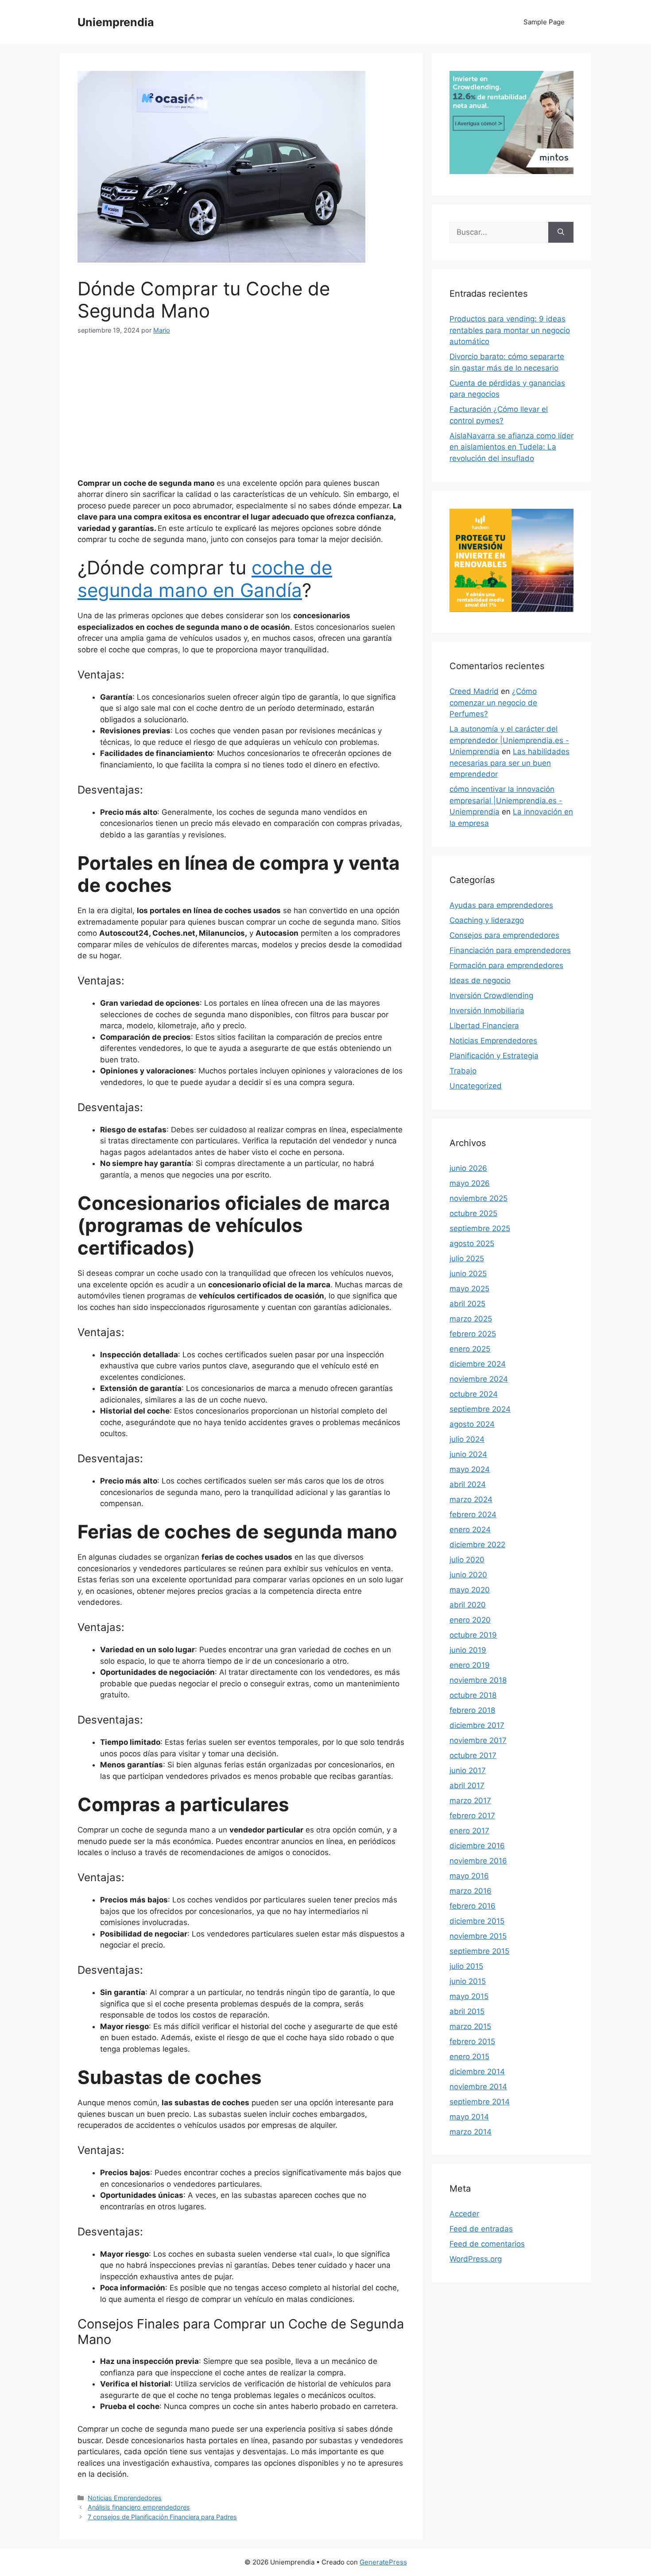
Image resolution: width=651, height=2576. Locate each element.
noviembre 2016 (478, 1861)
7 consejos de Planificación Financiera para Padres (162, 2517)
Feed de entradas (481, 2229)
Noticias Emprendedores (125, 2498)
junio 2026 (468, 1168)
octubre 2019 (473, 1635)
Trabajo (463, 1071)
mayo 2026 (470, 1183)
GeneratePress (383, 2562)
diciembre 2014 (477, 2072)
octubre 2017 (473, 1755)
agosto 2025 (472, 1243)
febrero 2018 (472, 1710)
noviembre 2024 (479, 1379)
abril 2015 (467, 2011)
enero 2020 (470, 1620)
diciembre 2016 (477, 1846)
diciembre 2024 (478, 1364)
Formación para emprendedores (506, 965)
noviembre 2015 (478, 1936)
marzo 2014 (471, 2132)
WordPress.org (476, 2259)
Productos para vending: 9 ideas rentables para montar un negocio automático (510, 330)
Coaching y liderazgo (487, 920)
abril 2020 (468, 1605)
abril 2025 (467, 1304)
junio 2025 (468, 1274)
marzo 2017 (470, 1801)
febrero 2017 (472, 1816)
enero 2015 (469, 2057)
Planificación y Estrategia (494, 1056)
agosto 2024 (472, 1424)
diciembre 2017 (477, 1725)
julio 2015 (466, 1966)
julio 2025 (467, 1259)
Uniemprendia (116, 22)
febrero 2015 (472, 2041)
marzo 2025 (471, 1319)
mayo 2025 (469, 1289)
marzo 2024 (471, 1499)
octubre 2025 (473, 1213)
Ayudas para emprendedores (501, 905)
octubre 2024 (474, 1394)
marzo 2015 (470, 2026)
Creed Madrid (474, 691)
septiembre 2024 (480, 1409)
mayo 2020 (470, 1590)
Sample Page (544, 22)
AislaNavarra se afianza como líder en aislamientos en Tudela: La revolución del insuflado (511, 447)
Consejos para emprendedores (504, 935)
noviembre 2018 (478, 1680)
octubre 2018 (473, 1695)
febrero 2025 (473, 1334)
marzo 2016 (471, 1891)
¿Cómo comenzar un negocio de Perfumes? (493, 703)
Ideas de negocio (480, 980)
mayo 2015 (469, 1996)
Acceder (464, 2214)
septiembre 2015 (479, 1951)
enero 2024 (470, 1530)
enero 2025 (470, 1349)
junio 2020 (468, 1575)
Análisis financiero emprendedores (139, 2507)
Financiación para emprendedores (510, 950)
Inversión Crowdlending (491, 996)
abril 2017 (467, 1786)
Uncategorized (476, 1086)
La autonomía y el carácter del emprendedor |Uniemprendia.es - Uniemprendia (509, 740)
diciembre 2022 (477, 1545)
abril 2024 (468, 1484)
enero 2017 (469, 1831)
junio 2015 (468, 1981)
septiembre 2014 (480, 2102)
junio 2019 (468, 1650)
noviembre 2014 (478, 2087)
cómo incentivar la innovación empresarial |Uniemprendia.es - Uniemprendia (506, 800)
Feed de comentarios (487, 2244)
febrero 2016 (473, 1906)
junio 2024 (468, 1454)
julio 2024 (467, 1439)
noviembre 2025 (479, 1198)
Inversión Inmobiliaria (487, 1011)
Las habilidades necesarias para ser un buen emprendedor (510, 763)
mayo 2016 (469, 1876)
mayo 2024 (470, 1469)
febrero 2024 (473, 1515)
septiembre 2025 (480, 1228)
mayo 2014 (469, 2117)
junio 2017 (468, 1770)
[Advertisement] (241, 412)
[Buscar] (561, 232)
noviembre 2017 (478, 1740)
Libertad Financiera (484, 1026)
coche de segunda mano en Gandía (205, 579)
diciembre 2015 (477, 1921)
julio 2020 (467, 1560)
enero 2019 (470, 1665)
